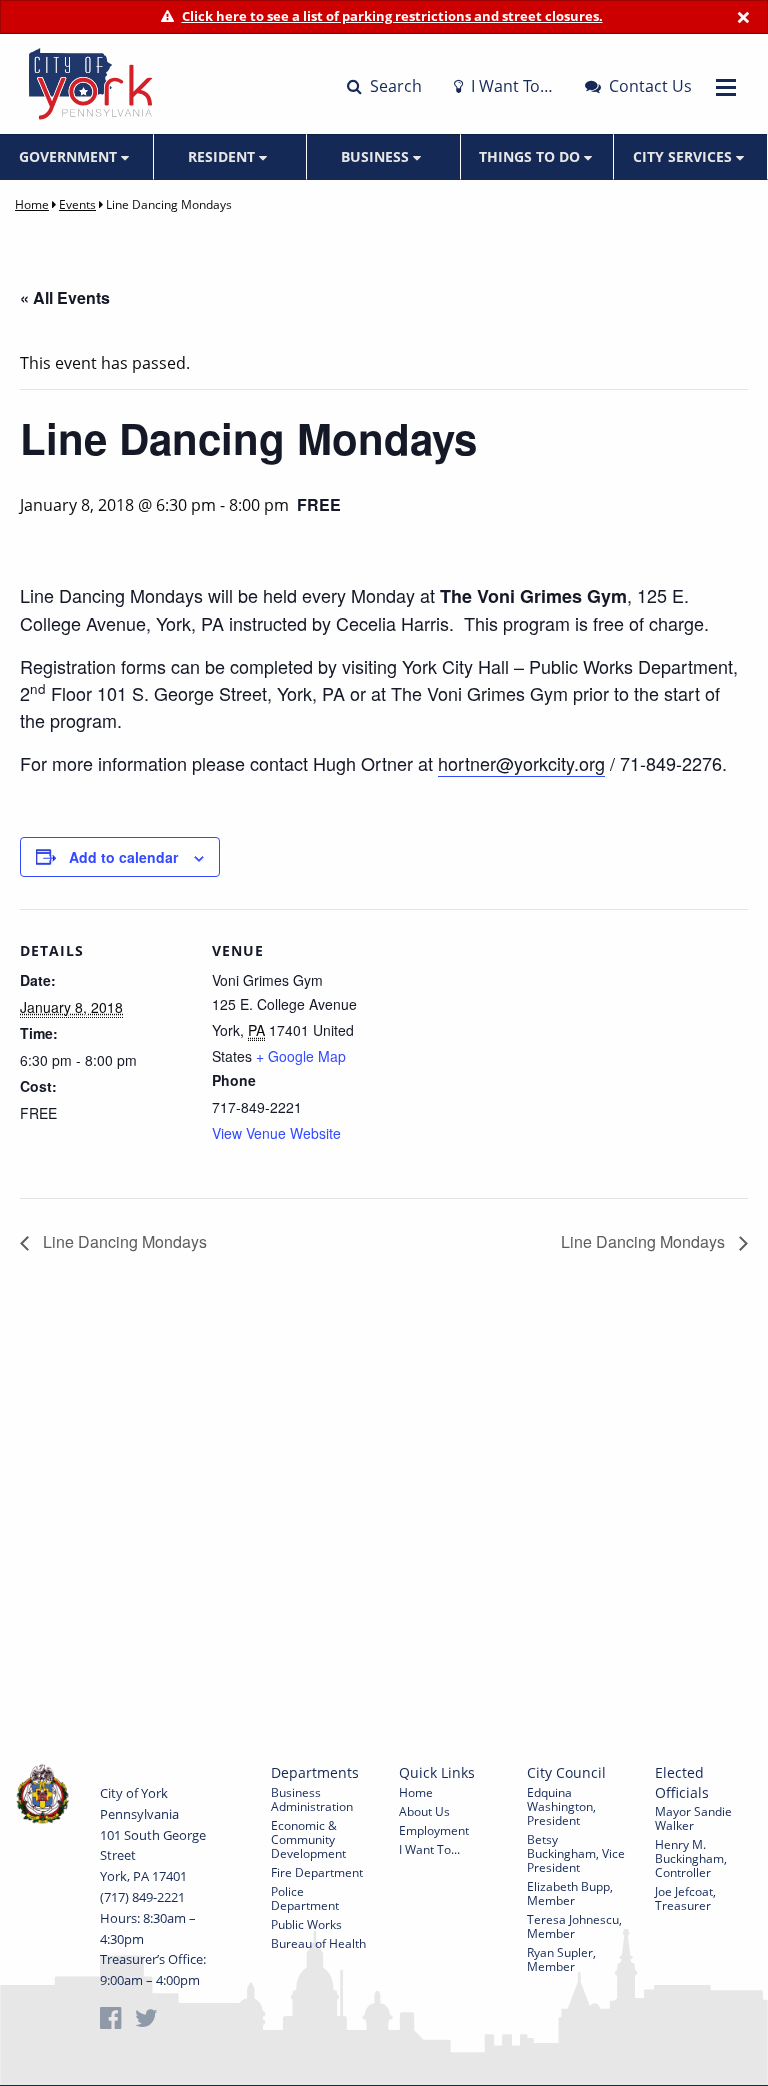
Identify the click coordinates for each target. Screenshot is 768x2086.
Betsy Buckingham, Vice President (576, 1853)
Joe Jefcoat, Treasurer (685, 1898)
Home (32, 204)
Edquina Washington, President (561, 1806)
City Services (684, 156)
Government (70, 156)
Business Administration (312, 1799)
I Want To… (510, 86)
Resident (223, 156)
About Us (424, 1811)
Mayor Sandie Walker (693, 1818)
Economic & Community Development (308, 1839)
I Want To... (429, 1849)
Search (394, 86)
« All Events (65, 297)
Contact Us (648, 86)
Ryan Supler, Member (561, 1959)
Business (377, 156)
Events (77, 204)
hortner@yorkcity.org (521, 763)
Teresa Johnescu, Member (574, 1926)
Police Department (305, 1898)
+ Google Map (301, 1056)
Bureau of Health (318, 1943)
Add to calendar (123, 857)
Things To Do (531, 156)
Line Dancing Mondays (123, 1241)
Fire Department (317, 1872)
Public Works (306, 1924)
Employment (434, 1830)
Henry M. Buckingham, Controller (691, 1858)
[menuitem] (77, 157)
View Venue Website (276, 1133)
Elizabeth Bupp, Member (570, 1893)
